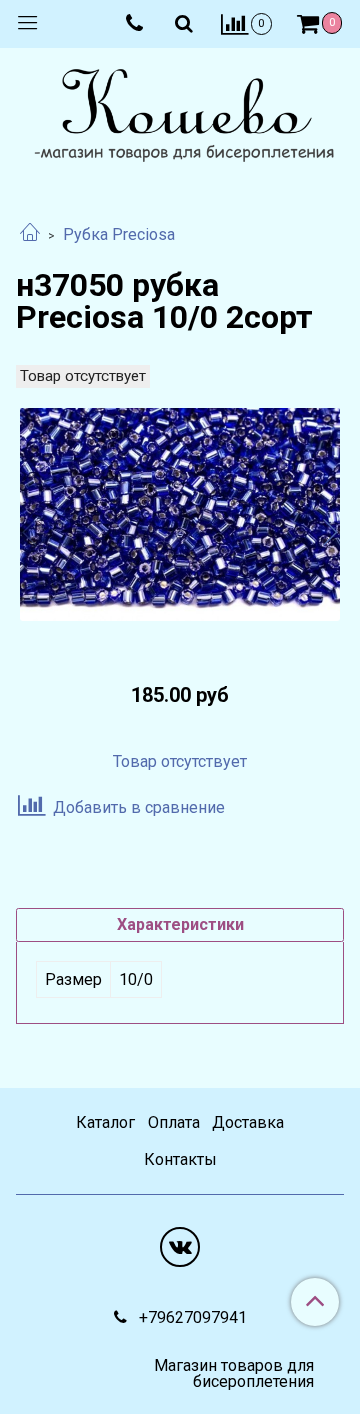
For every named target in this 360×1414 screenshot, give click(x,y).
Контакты (180, 1159)
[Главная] (30, 234)
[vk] (180, 1247)
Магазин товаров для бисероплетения (234, 1374)
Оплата (174, 1122)
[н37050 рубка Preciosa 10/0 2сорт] (180, 514)
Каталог (105, 1122)
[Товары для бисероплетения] (180, 117)
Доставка (248, 1122)
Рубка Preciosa (119, 234)
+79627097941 (191, 1317)
